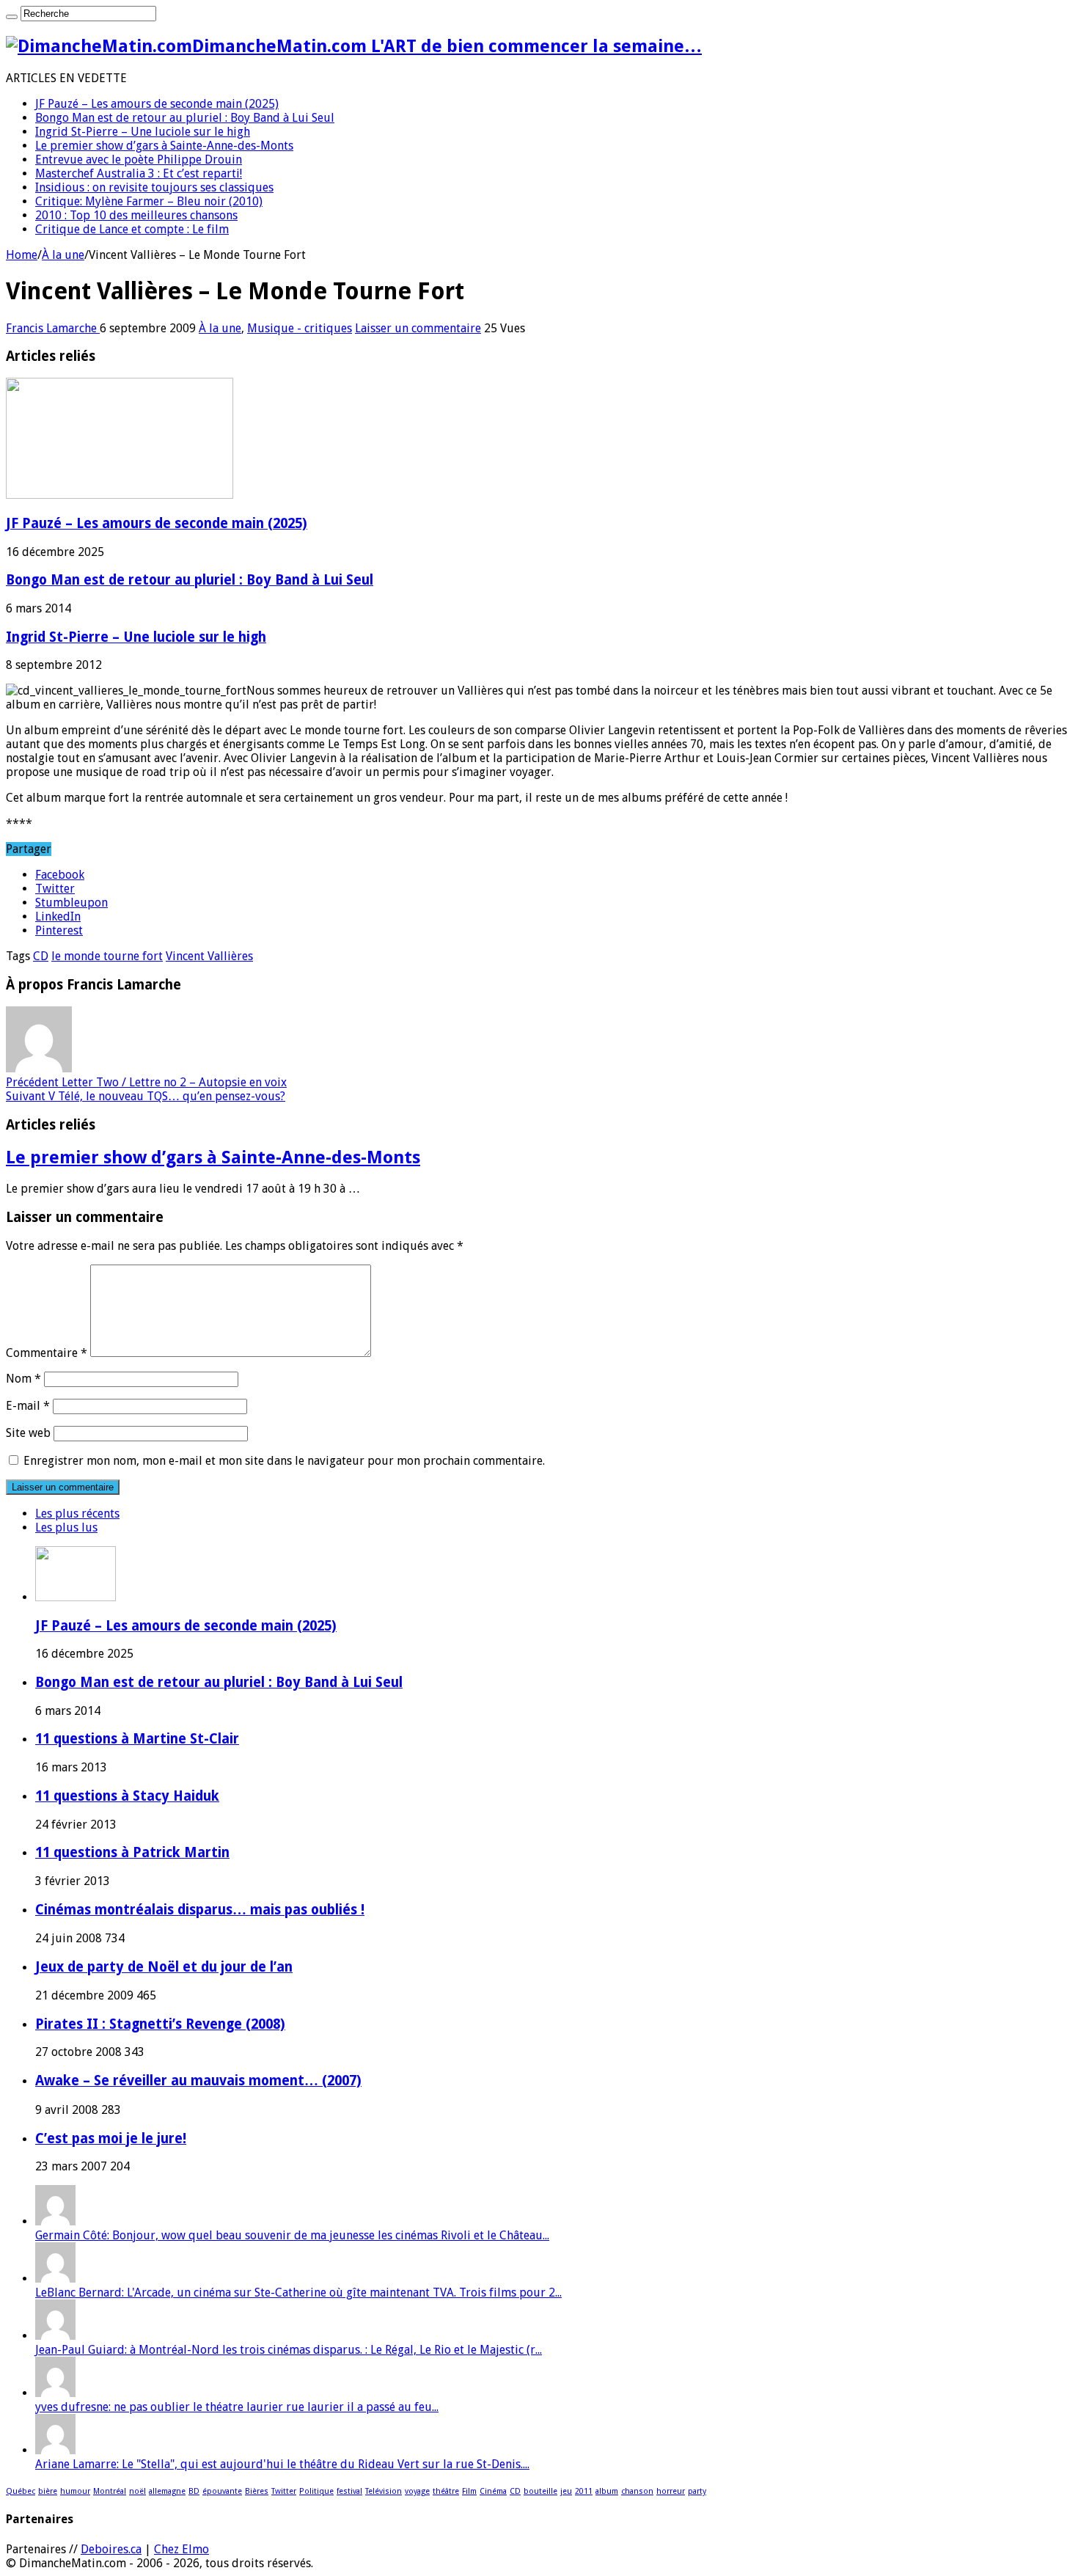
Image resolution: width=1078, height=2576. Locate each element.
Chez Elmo (181, 2549)
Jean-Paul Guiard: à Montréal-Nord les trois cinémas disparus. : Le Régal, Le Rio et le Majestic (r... (289, 2350)
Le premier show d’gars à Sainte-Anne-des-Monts (164, 146)
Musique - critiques (300, 328)
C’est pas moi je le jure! (111, 2138)
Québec (21, 2491)
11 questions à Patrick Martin (132, 1852)
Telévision (384, 2491)
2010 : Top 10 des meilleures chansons (136, 215)
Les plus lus (66, 1527)
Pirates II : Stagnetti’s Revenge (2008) (160, 2024)
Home (22, 255)
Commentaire (47, 1353)
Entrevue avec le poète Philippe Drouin (139, 160)
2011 (584, 2491)
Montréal (110, 2491)
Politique (316, 2491)
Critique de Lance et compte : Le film (132, 229)
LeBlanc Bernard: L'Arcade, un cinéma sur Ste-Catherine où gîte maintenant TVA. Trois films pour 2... (298, 2293)
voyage (417, 2491)
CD (41, 956)
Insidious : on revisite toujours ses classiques (154, 187)
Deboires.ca (111, 2549)
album (607, 2491)
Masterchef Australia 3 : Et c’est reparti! (139, 173)
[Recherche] (12, 17)
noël (137, 2491)
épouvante (222, 2491)
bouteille (540, 2491)
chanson (637, 2491)
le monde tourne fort (107, 956)
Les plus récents (77, 1514)
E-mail (28, 1406)
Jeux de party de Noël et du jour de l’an (164, 1967)
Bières (257, 2491)
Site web (28, 1433)
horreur (671, 2491)
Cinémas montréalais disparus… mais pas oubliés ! (200, 1910)
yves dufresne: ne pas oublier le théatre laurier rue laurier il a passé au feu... (237, 2407)
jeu (566, 2491)
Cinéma (493, 2491)
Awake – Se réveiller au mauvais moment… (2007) (198, 2081)
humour (75, 2491)
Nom (23, 1379)
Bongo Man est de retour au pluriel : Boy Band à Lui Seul (185, 118)
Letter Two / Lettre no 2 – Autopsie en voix (146, 1082)
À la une (63, 255)
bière (48, 2491)
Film (469, 2491)
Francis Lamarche (53, 328)
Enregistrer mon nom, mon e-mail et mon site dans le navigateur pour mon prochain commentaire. (284, 1461)
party (697, 2491)
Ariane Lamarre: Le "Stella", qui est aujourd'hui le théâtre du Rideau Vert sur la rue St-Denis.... (282, 2464)
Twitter (284, 2491)
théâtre (446, 2491)
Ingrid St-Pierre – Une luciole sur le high (143, 132)
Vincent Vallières (209, 956)
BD (194, 2491)
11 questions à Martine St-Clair (137, 1739)
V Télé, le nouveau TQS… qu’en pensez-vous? (146, 1096)
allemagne (167, 2491)
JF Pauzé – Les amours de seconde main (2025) (157, 104)
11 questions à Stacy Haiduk (127, 1796)
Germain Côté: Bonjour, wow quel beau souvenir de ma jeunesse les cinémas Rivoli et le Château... (292, 2235)
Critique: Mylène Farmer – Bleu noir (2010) (149, 201)
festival (349, 2491)
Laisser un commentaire (418, 328)
